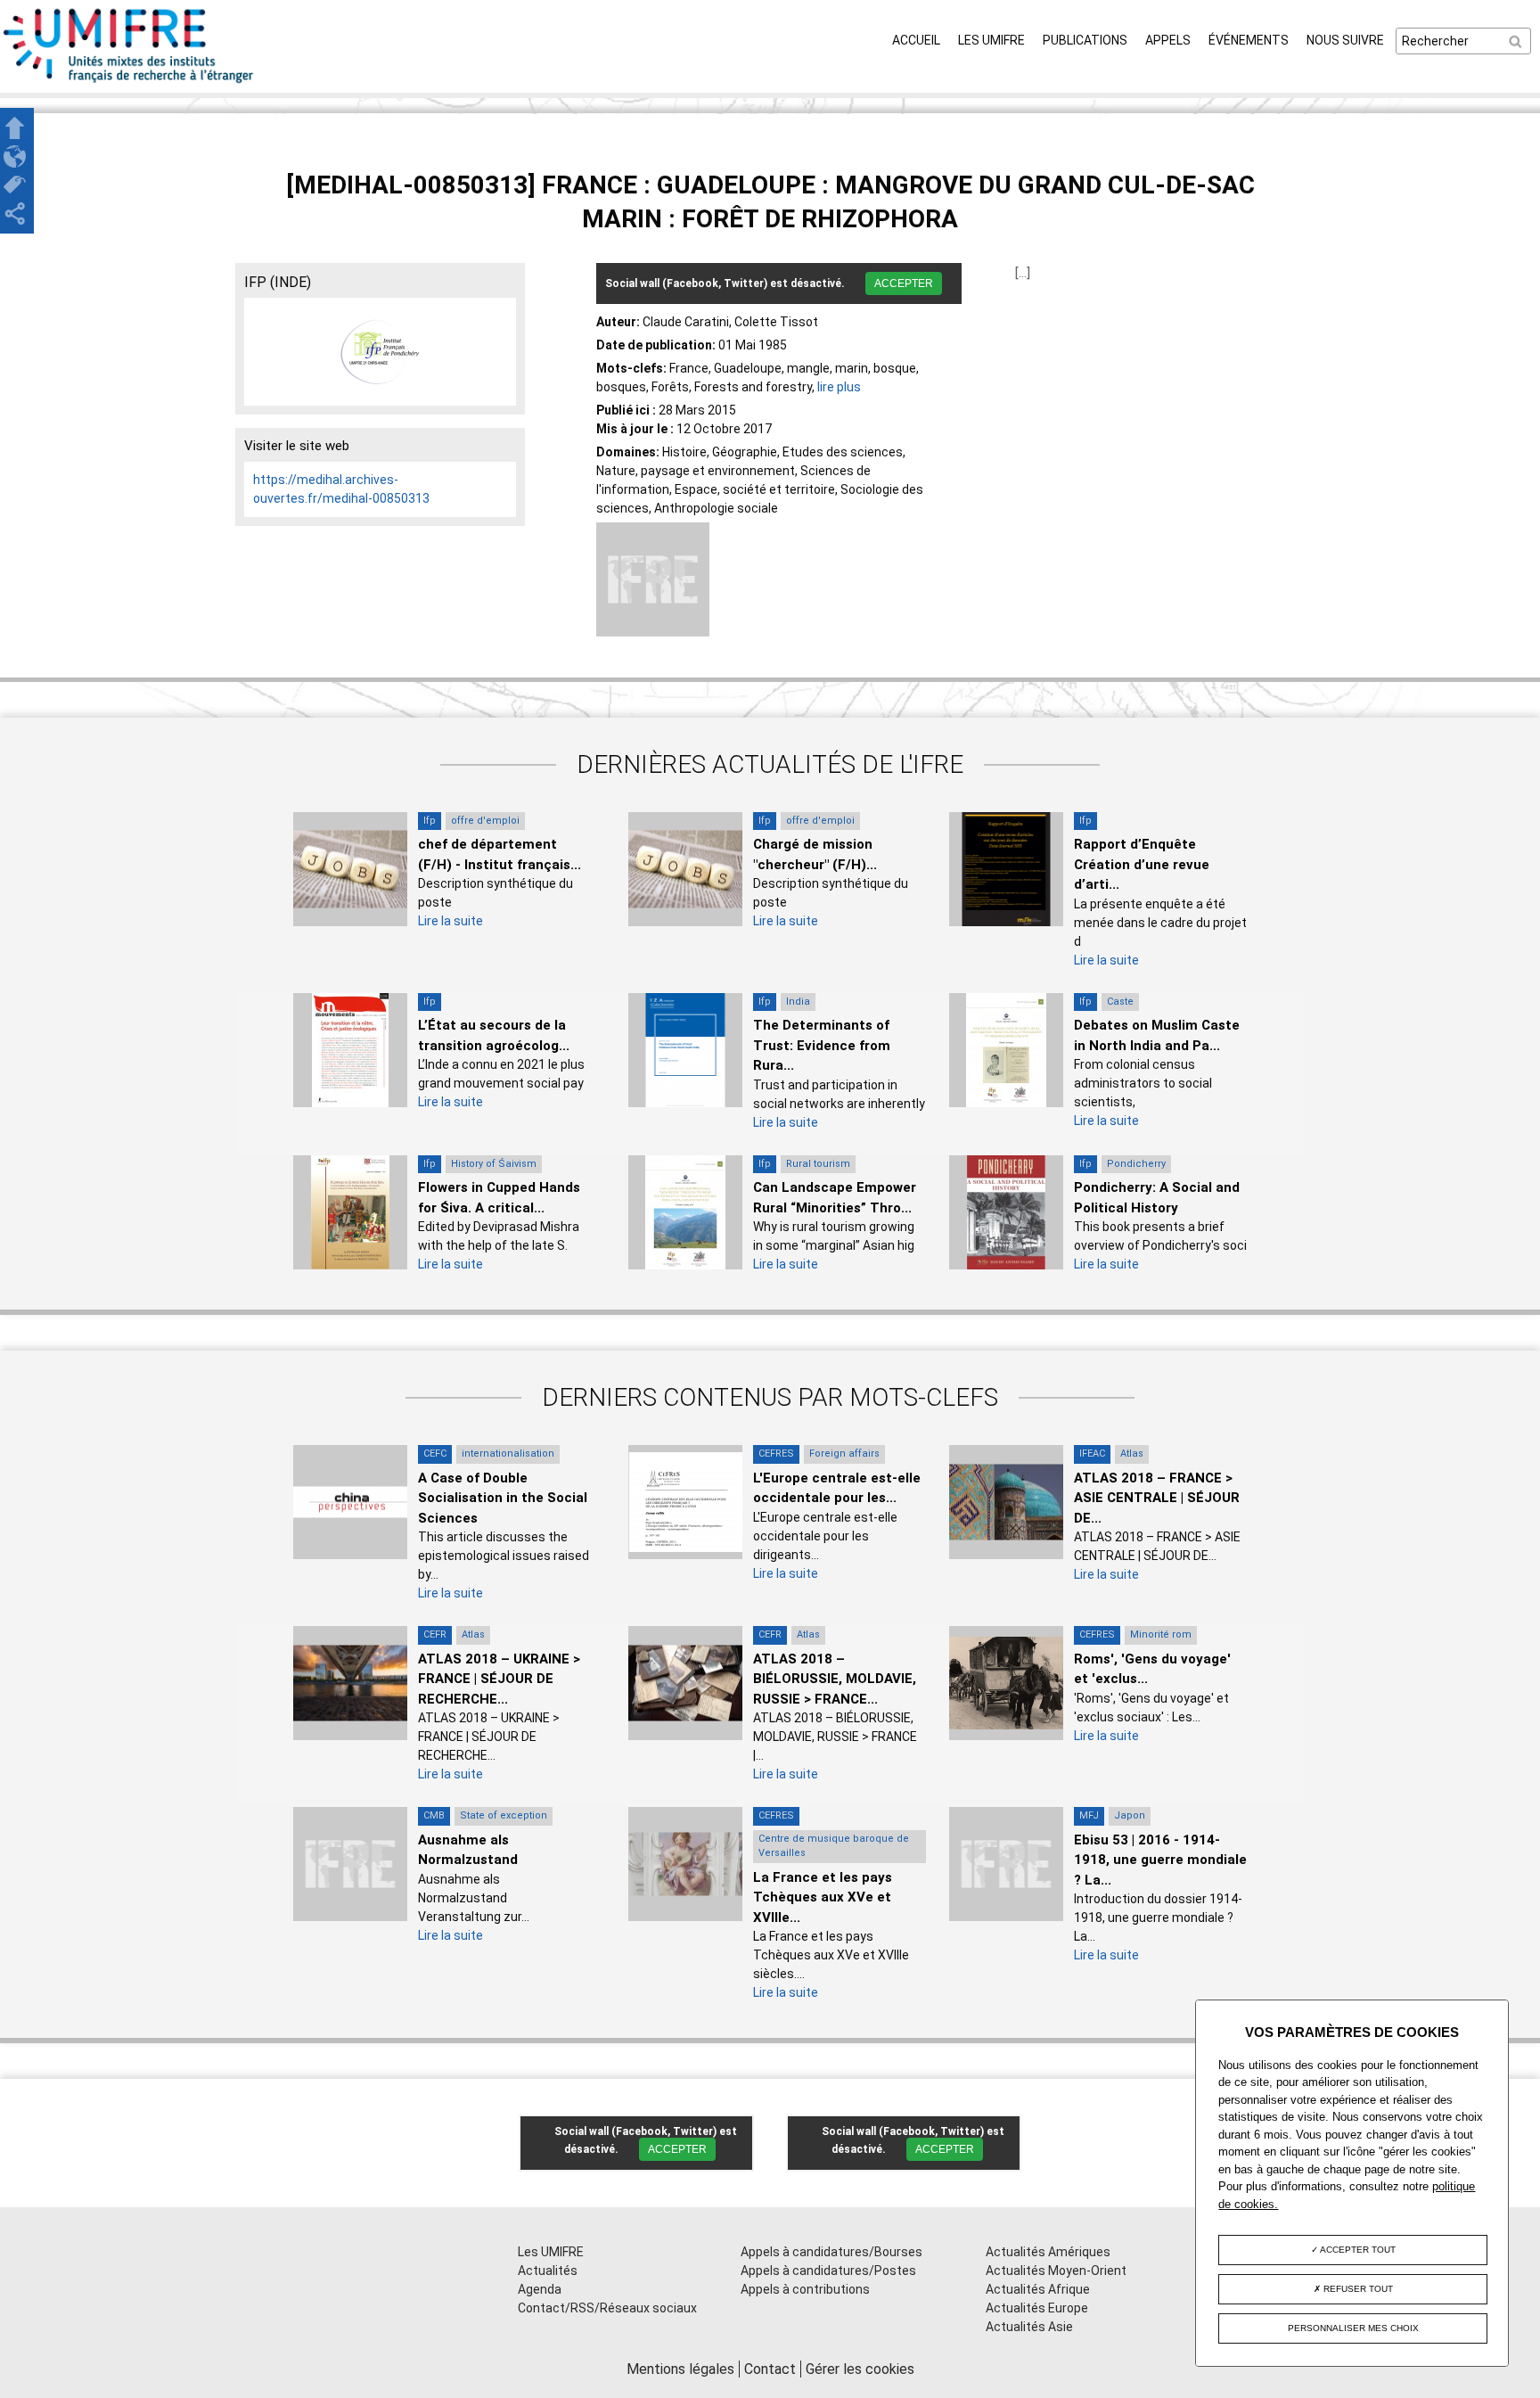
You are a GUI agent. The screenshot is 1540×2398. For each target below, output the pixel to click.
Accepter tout (1357, 2250)
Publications (1085, 40)
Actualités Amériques (1048, 2252)
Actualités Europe (1037, 2308)
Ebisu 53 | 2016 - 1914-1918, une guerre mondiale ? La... (1160, 1860)
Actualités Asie (1029, 2327)
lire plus (839, 387)
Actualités (548, 2271)
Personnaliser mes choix (1353, 2328)
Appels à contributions (805, 2289)
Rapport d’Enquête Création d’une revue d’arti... (1142, 864)
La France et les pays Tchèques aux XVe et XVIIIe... (823, 1897)
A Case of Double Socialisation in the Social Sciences (503, 1498)
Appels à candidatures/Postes (828, 2271)
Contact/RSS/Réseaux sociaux (607, 2308)
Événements (1249, 40)
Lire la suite (451, 921)
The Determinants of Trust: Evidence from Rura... (822, 1045)
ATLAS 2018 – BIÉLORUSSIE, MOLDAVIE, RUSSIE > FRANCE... (835, 1679)
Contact (770, 2369)
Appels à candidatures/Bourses (831, 2252)
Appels (1168, 40)
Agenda (540, 2289)
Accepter (904, 283)
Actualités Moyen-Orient (1056, 2271)
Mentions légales (680, 2369)
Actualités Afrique (1038, 2289)
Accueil (916, 40)
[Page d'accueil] (129, 83)
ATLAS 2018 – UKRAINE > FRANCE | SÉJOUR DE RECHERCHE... (499, 1679)
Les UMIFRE (991, 40)
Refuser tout (1357, 2289)
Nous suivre (1345, 40)
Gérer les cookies (860, 2369)
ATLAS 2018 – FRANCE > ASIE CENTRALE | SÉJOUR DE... (1157, 1498)
